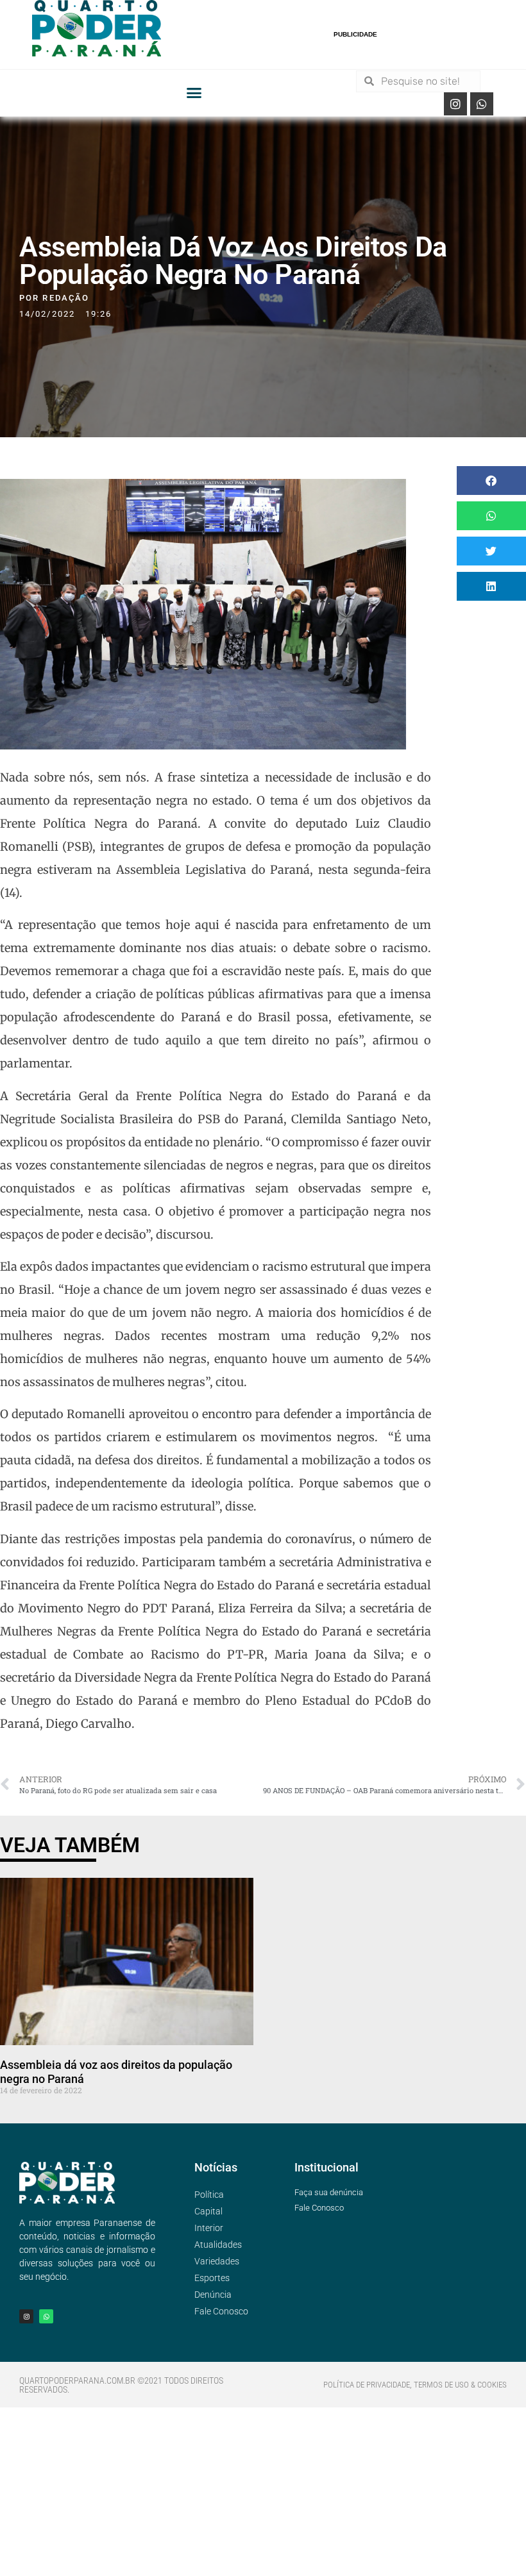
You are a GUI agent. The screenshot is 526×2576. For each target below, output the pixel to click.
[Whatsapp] (482, 104)
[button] (194, 93)
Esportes (212, 2278)
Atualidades (218, 2245)
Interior (209, 2228)
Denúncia (213, 2295)
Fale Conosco (221, 2311)
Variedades (217, 2261)
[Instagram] (455, 104)
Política (209, 2195)
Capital (208, 2211)
